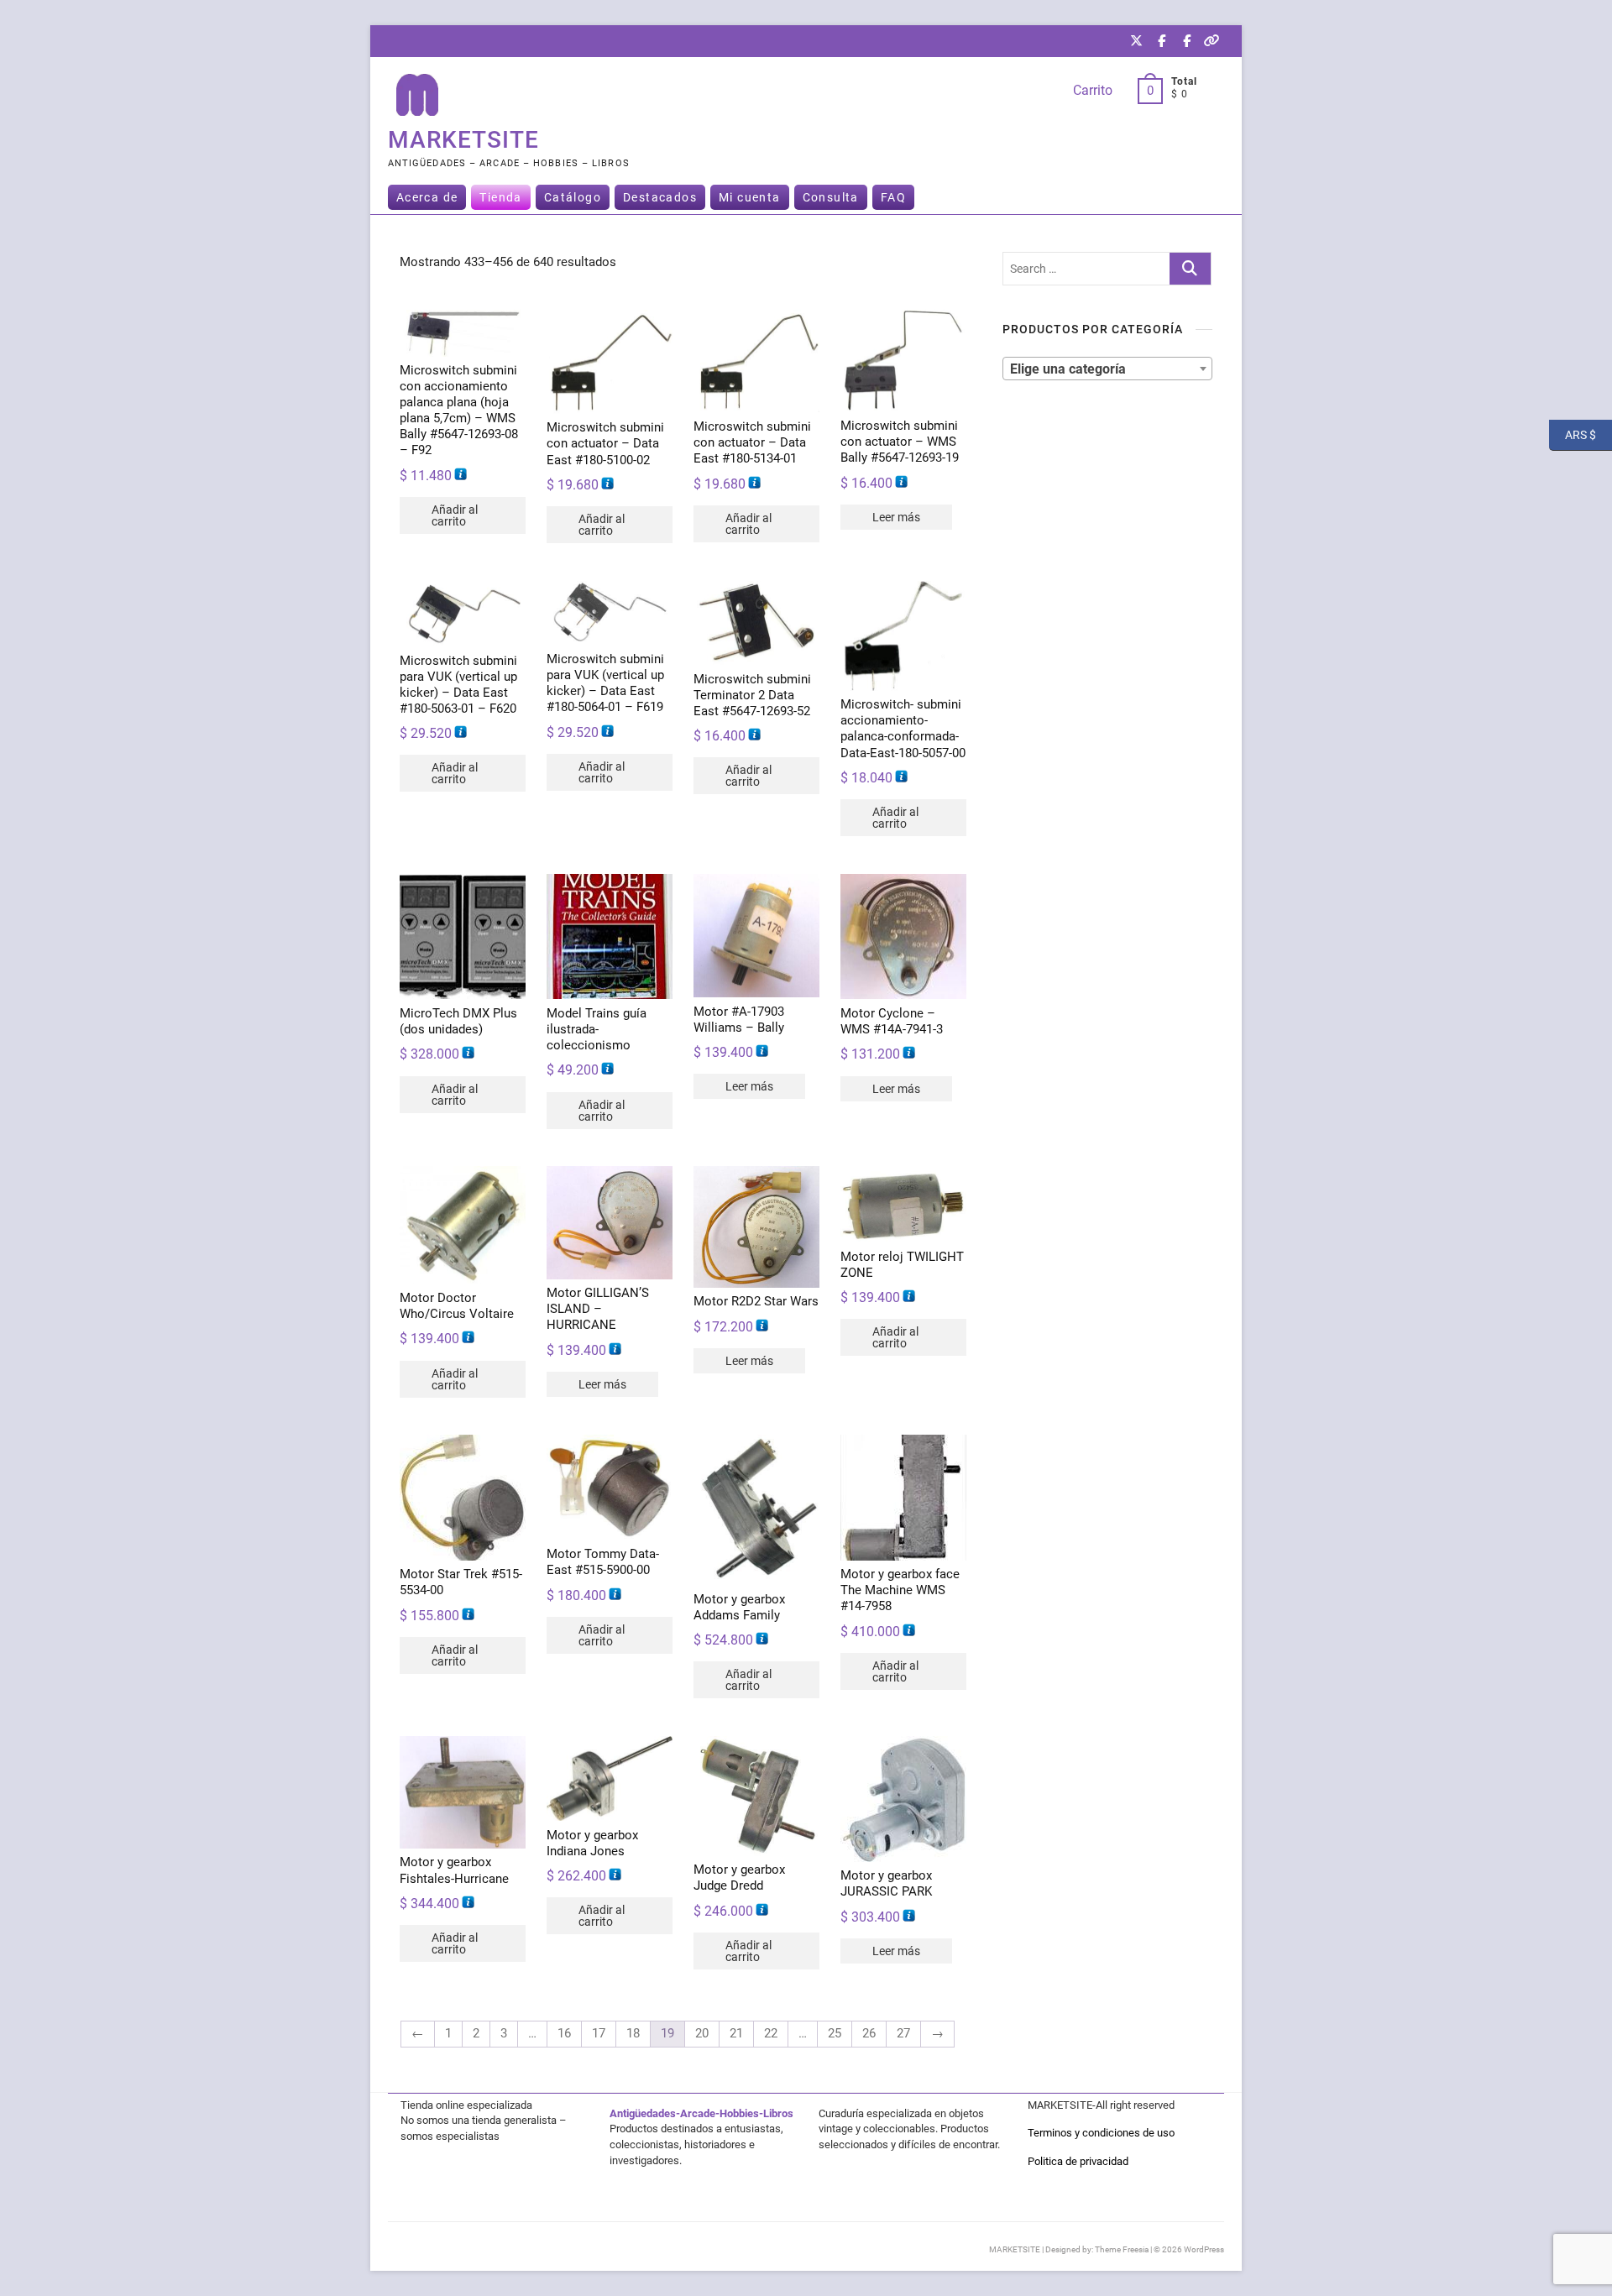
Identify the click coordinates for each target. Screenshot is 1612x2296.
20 (702, 2033)
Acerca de (427, 197)
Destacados (660, 197)
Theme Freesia (1122, 2249)
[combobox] (1107, 369)
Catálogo (573, 197)
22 (771, 2033)
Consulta (831, 197)
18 (633, 2033)
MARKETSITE (463, 140)
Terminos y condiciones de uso (1101, 2133)
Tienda (500, 197)
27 (903, 2033)
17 (599, 2033)
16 (564, 2033)
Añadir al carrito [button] (455, 515)
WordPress (1204, 2249)
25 (835, 2033)
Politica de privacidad (1078, 2161)
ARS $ (1573, 434)
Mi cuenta (750, 197)
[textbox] (1107, 368)
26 (869, 2033)
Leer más (896, 517)
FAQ (893, 197)
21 (736, 2033)
